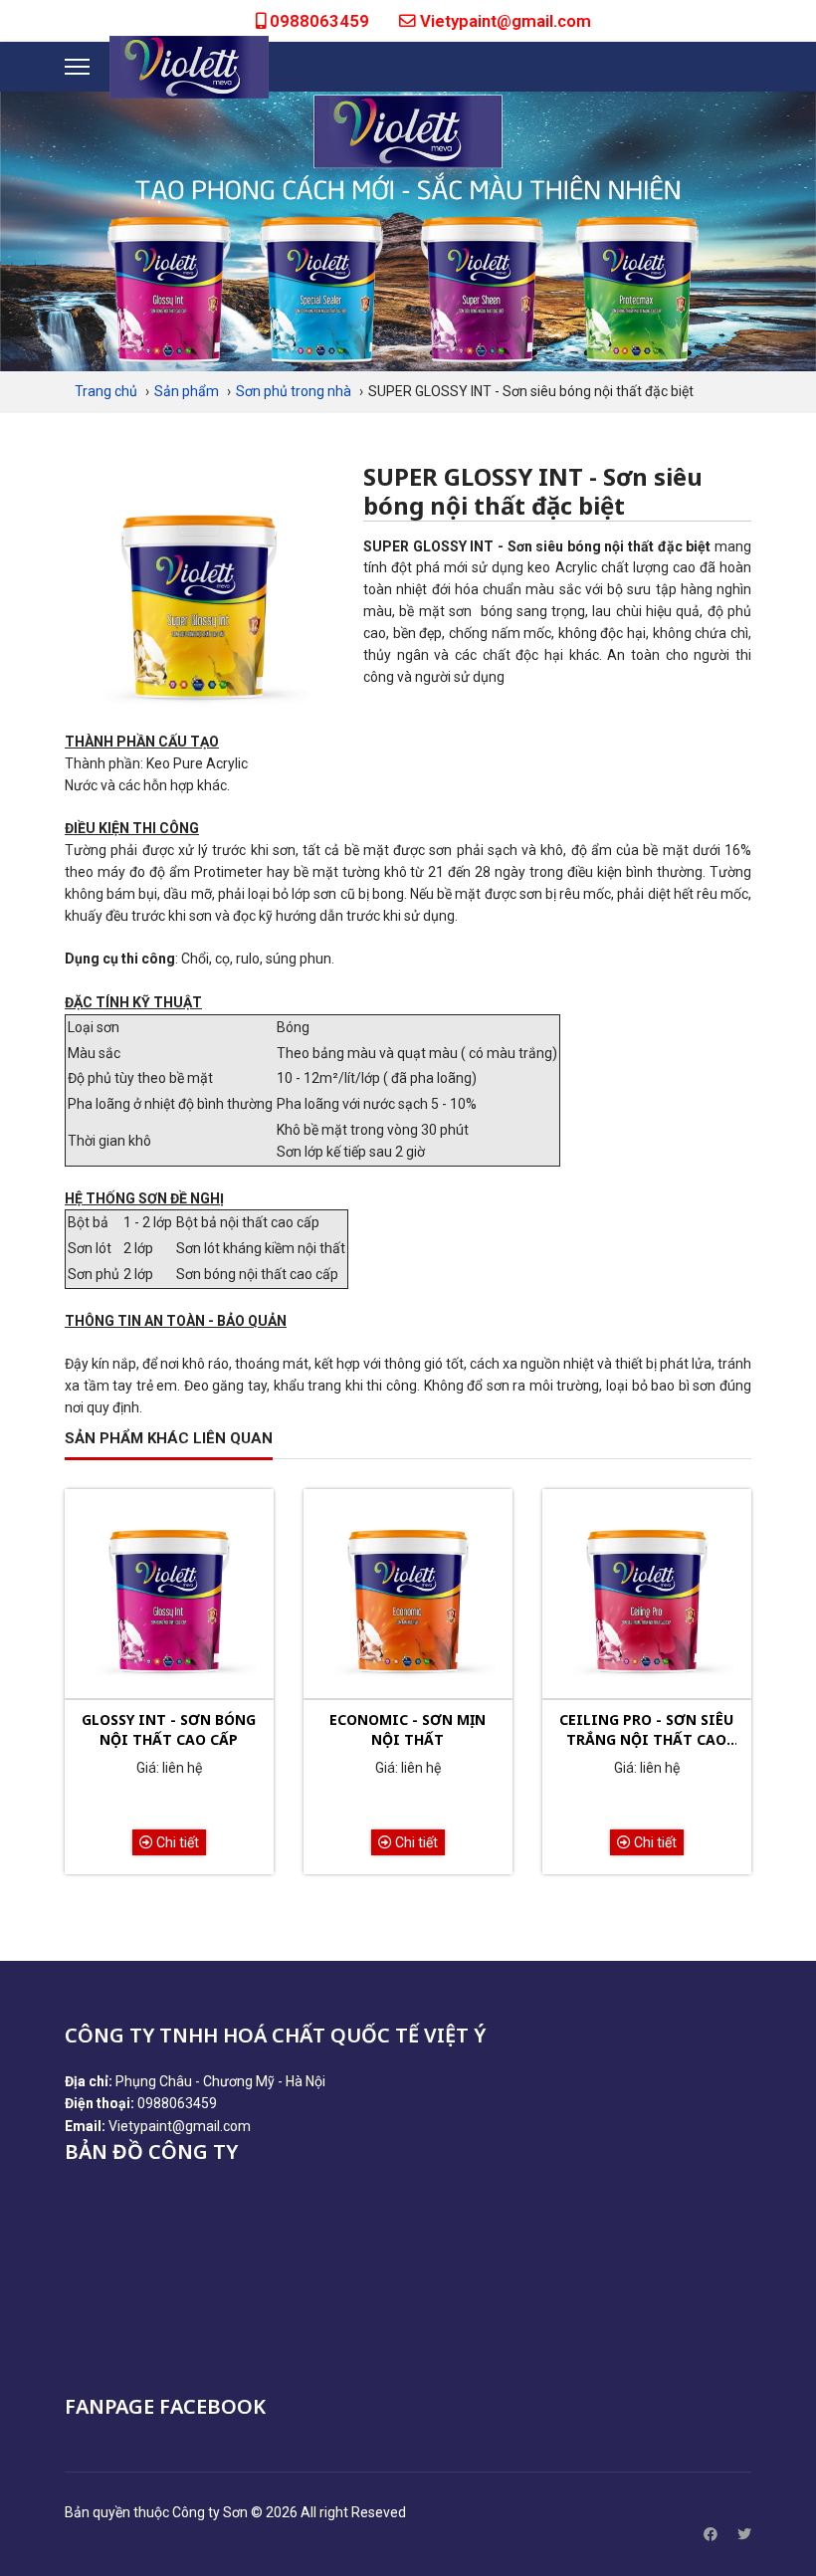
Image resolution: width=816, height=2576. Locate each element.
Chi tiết (176, 1842)
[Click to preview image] (199, 597)
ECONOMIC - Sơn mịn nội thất (408, 1729)
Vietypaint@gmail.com (506, 21)
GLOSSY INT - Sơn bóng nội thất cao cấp (169, 1729)
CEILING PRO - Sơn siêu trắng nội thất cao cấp (646, 1730)
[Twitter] (744, 2534)
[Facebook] (711, 2534)
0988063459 (319, 21)
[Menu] (77, 67)
